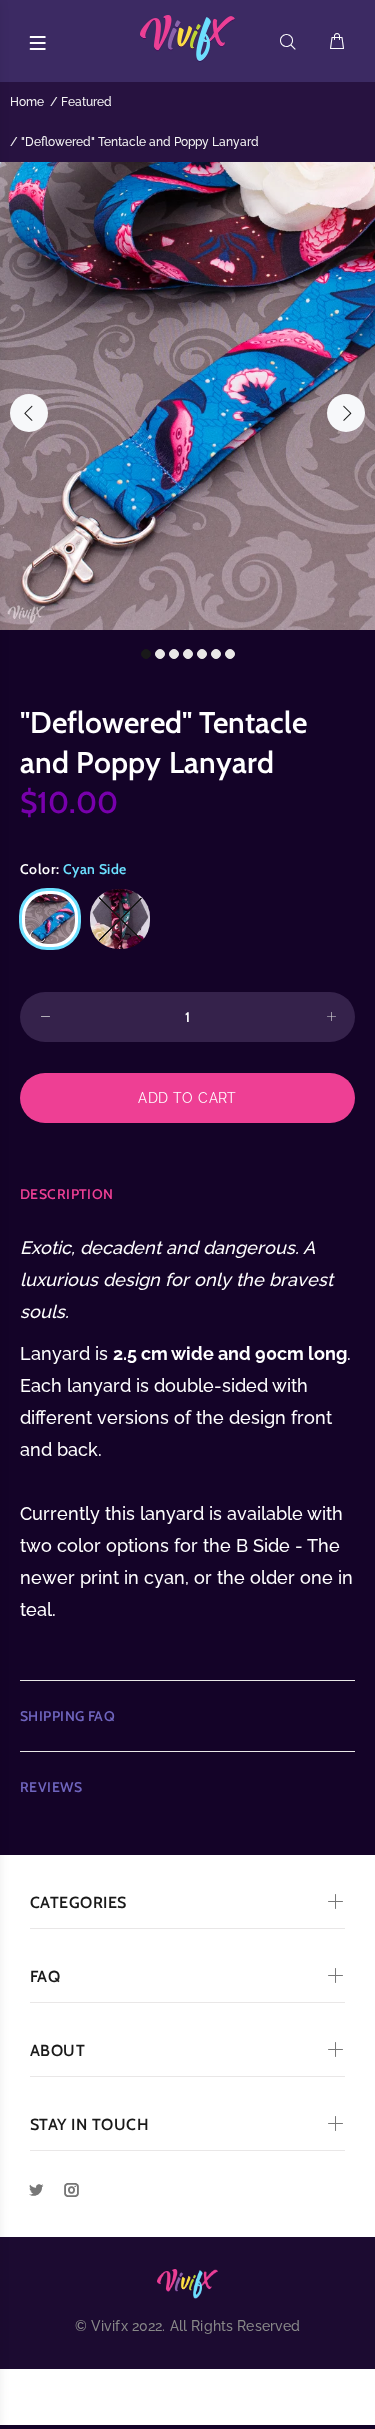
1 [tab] (146, 654)
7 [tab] (230, 654)
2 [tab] (160, 654)
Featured (86, 102)
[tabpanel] (187, 396)
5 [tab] (202, 654)
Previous (29, 413)
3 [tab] (174, 654)
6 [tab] (216, 654)
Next (346, 413)
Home (27, 102)
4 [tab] (188, 654)
